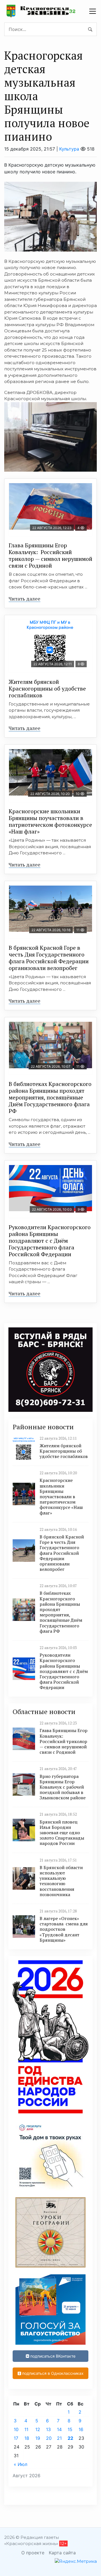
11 (26, 2429)
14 (59, 2429)
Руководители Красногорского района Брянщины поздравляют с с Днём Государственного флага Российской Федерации (50, 1241)
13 (48, 2429)
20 (49, 2438)
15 (70, 2429)
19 (38, 2438)
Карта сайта (62, 2553)
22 (70, 2438)
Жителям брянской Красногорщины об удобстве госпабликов (47, 688)
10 (16, 2429)
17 (16, 2438)
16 (81, 2429)
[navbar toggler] (93, 11)
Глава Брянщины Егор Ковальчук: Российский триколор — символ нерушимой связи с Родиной (50, 555)
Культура (69, 149)
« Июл (20, 2464)
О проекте (33, 2553)
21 (59, 2438)
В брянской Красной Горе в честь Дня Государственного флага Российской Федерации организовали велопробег (49, 958)
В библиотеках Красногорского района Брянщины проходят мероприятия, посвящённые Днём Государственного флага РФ (50, 1097)
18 (27, 2438)
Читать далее (25, 599)
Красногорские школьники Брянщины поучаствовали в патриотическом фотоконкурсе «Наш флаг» (50, 821)
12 (38, 2429)
